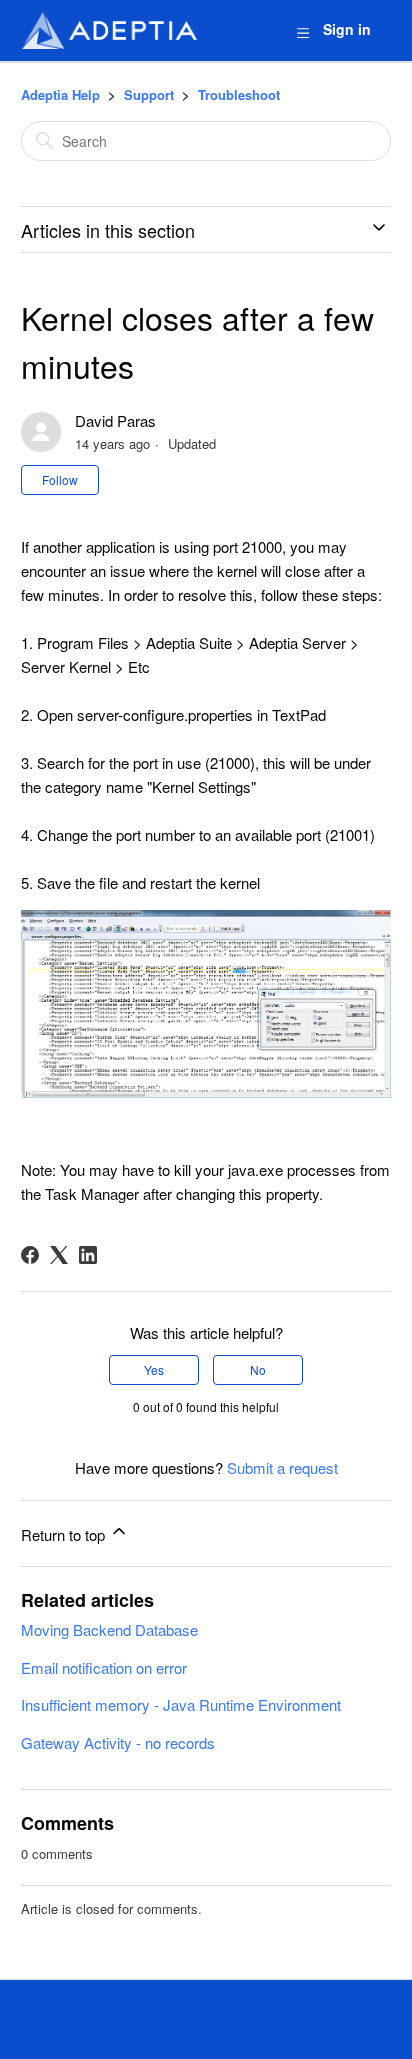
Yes (154, 1369)
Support (149, 94)
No (258, 1369)
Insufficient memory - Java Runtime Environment (181, 1704)
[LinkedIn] (88, 1255)
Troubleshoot (239, 94)
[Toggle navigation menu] (302, 31)
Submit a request (282, 1467)
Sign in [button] (347, 29)
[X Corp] (59, 1255)
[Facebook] (30, 1255)
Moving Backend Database (109, 1629)
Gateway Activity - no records (118, 1742)
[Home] (109, 30)
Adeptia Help (60, 94)
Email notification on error (104, 1667)
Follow (60, 479)
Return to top (65, 1534)
